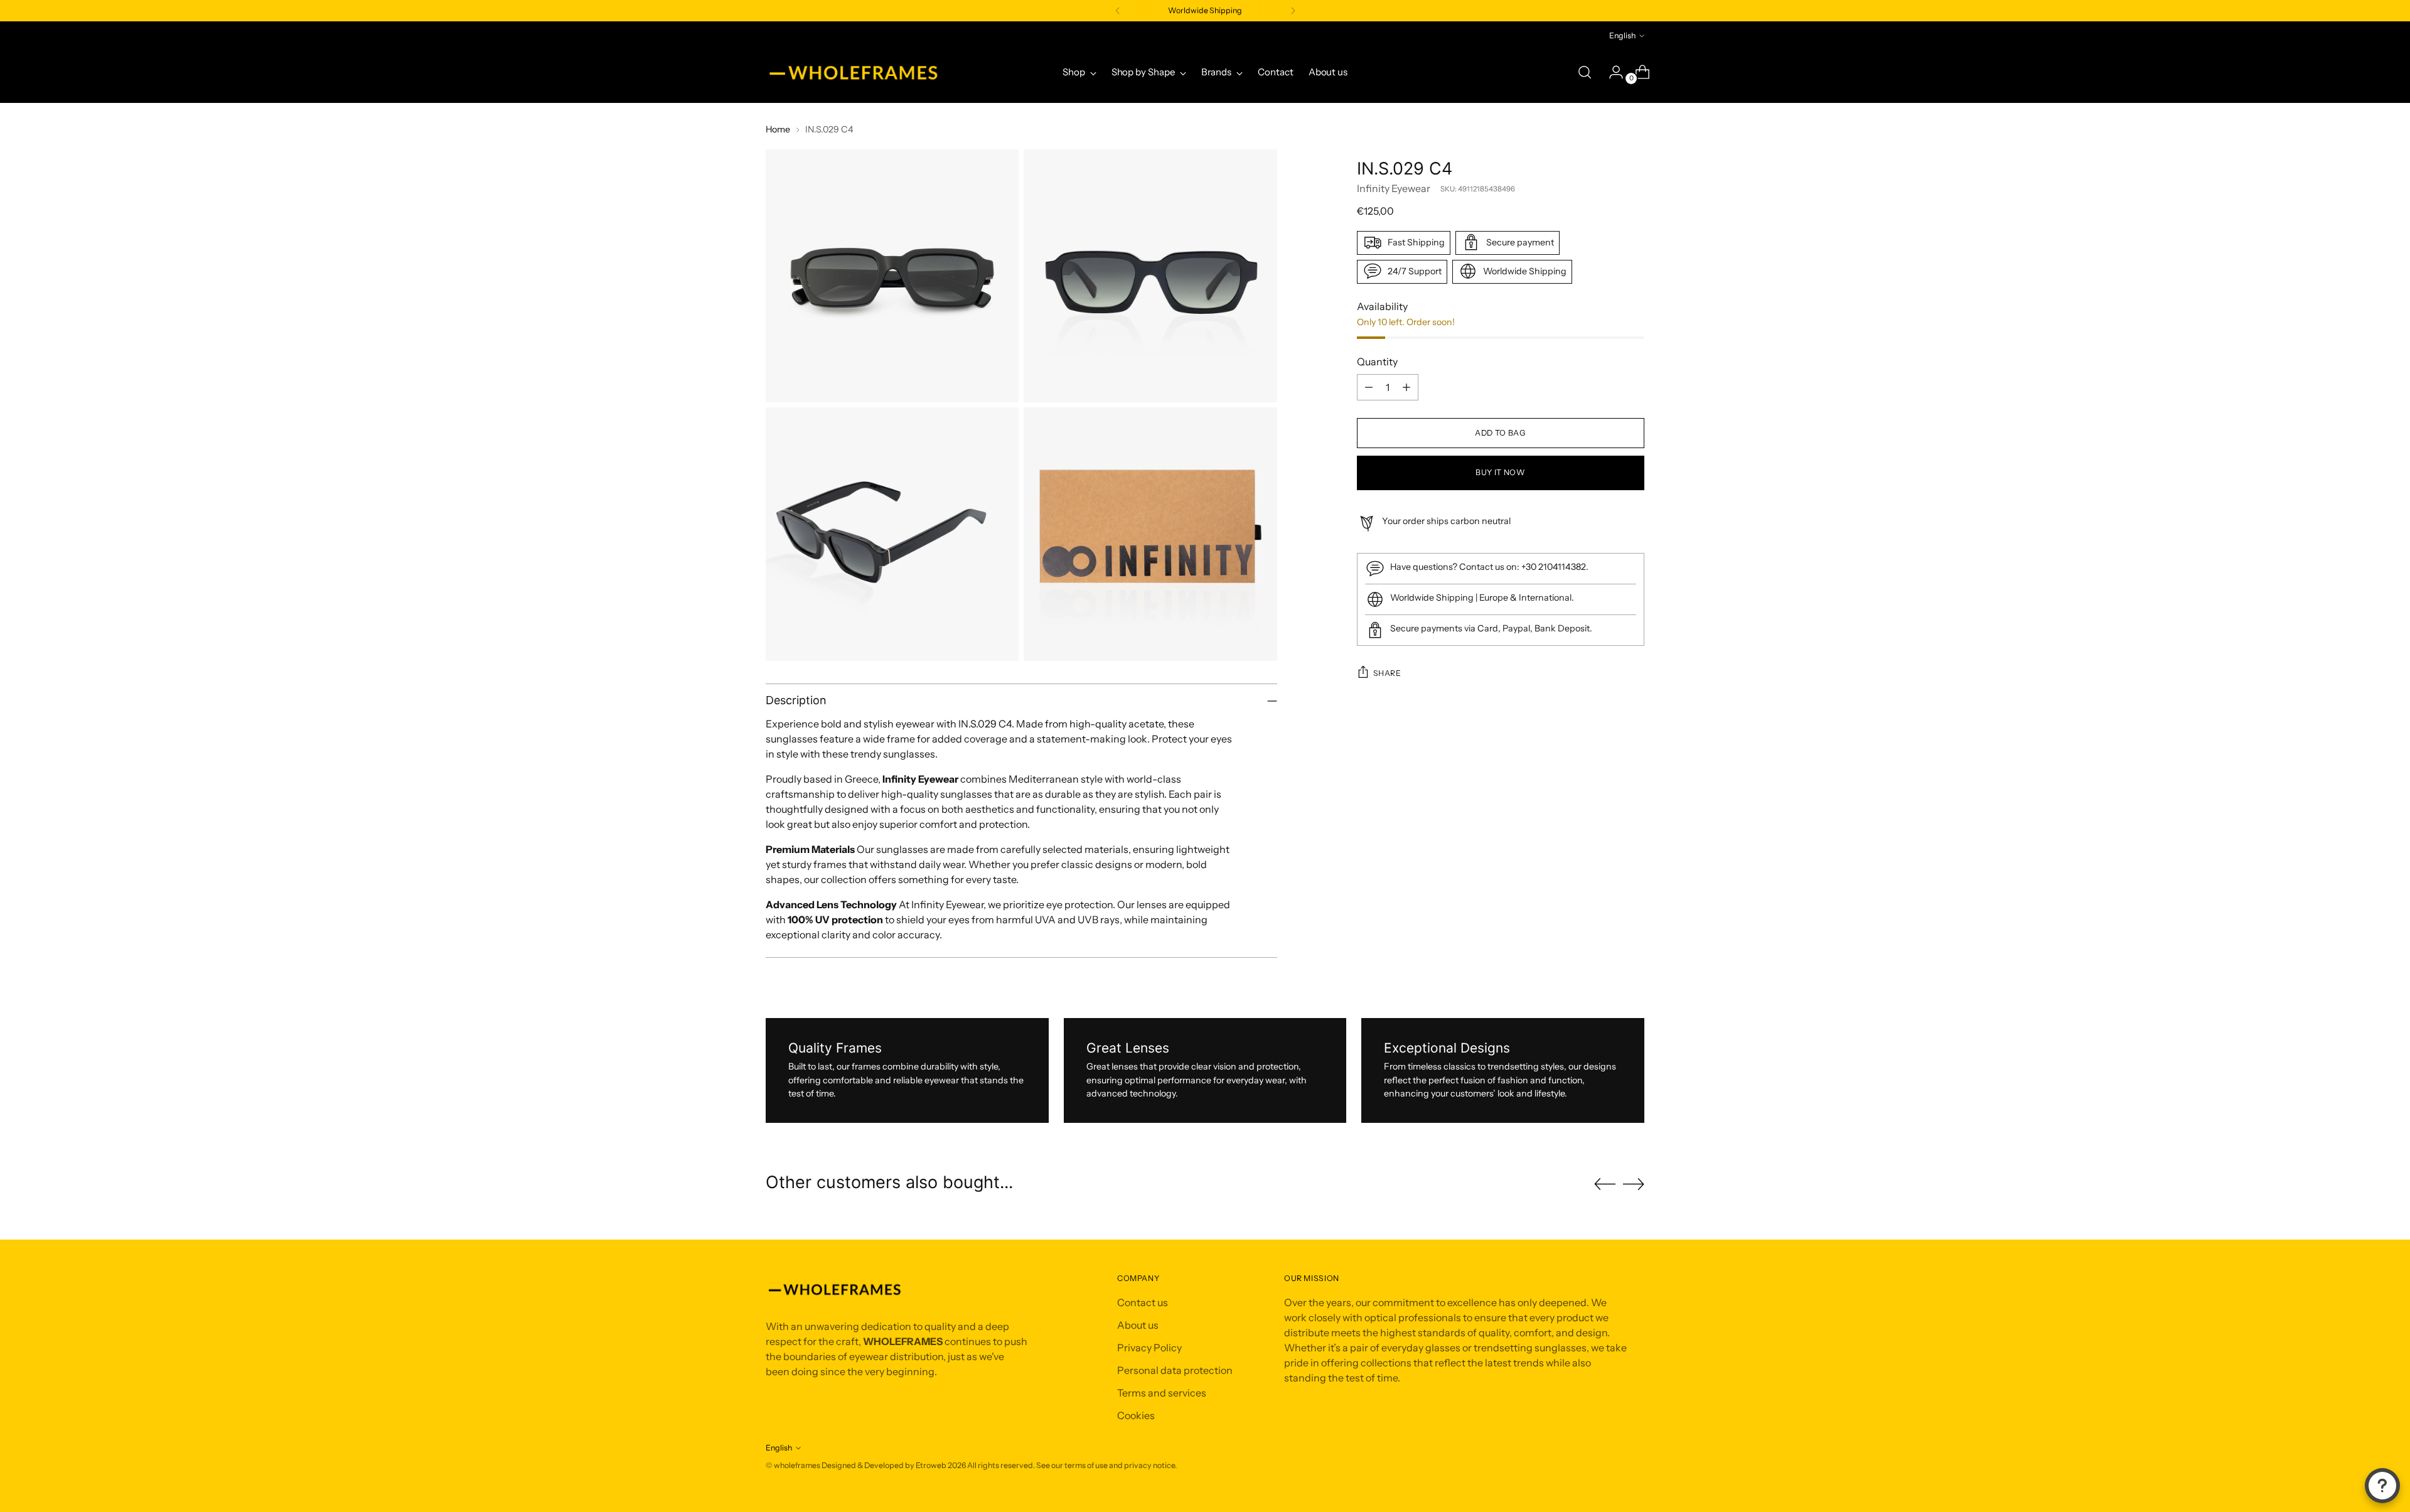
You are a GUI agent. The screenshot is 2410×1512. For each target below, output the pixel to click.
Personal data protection (1175, 1370)
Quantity (1377, 362)
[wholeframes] (854, 72)
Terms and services (1162, 1393)
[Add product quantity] (1406, 387)
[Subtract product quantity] (1369, 387)
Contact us (1143, 1302)
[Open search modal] (1585, 72)
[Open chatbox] (2382, 1486)
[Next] (1293, 11)
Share (1387, 673)
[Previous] (1118, 11)
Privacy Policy (1149, 1348)
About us (1138, 1325)
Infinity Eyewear (1394, 188)
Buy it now (1500, 472)
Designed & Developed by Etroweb (885, 1465)
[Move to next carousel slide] (1634, 1184)
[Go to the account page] (1611, 72)
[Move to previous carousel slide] (1605, 1184)
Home (778, 129)
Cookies (1136, 1415)
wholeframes (797, 1465)
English (1622, 35)
